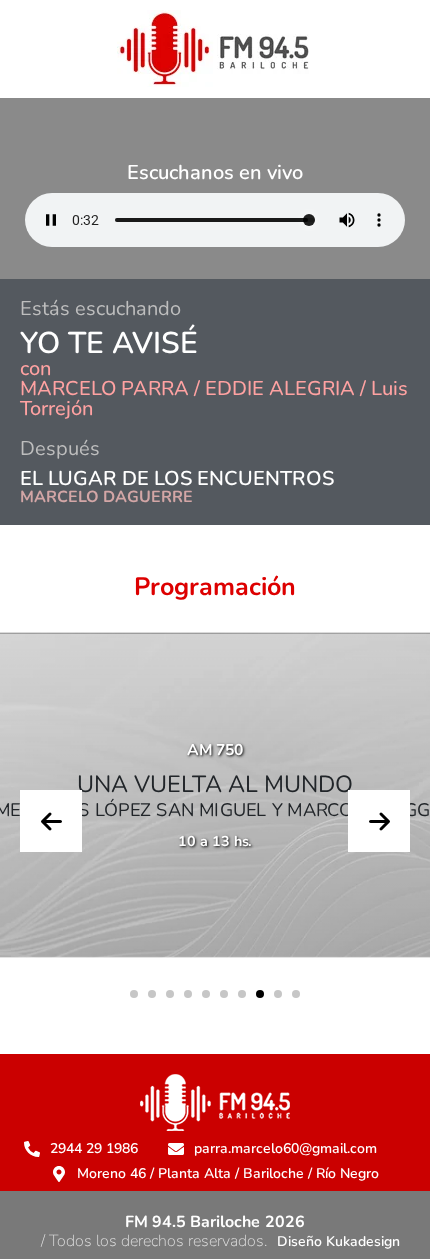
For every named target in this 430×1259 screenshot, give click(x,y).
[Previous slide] (51, 821)
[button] (134, 994)
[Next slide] (379, 821)
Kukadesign (363, 1241)
